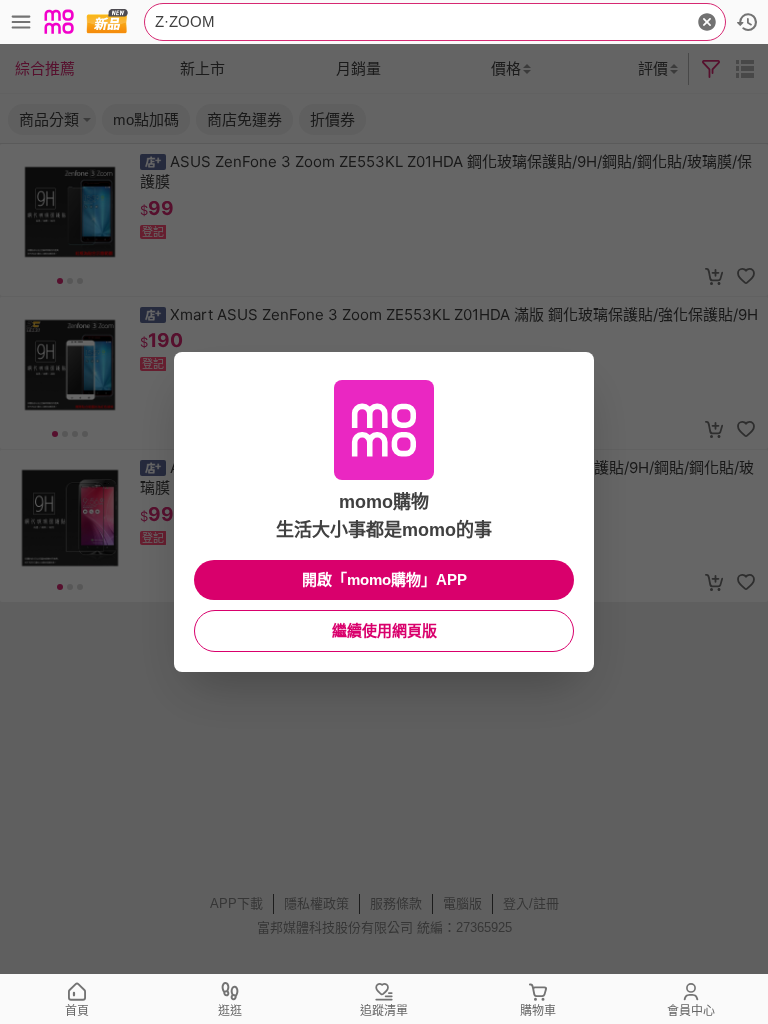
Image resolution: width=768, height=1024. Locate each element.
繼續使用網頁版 (384, 630)
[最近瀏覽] (747, 22)
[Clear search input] (707, 22)
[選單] (21, 22)
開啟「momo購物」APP (384, 579)
